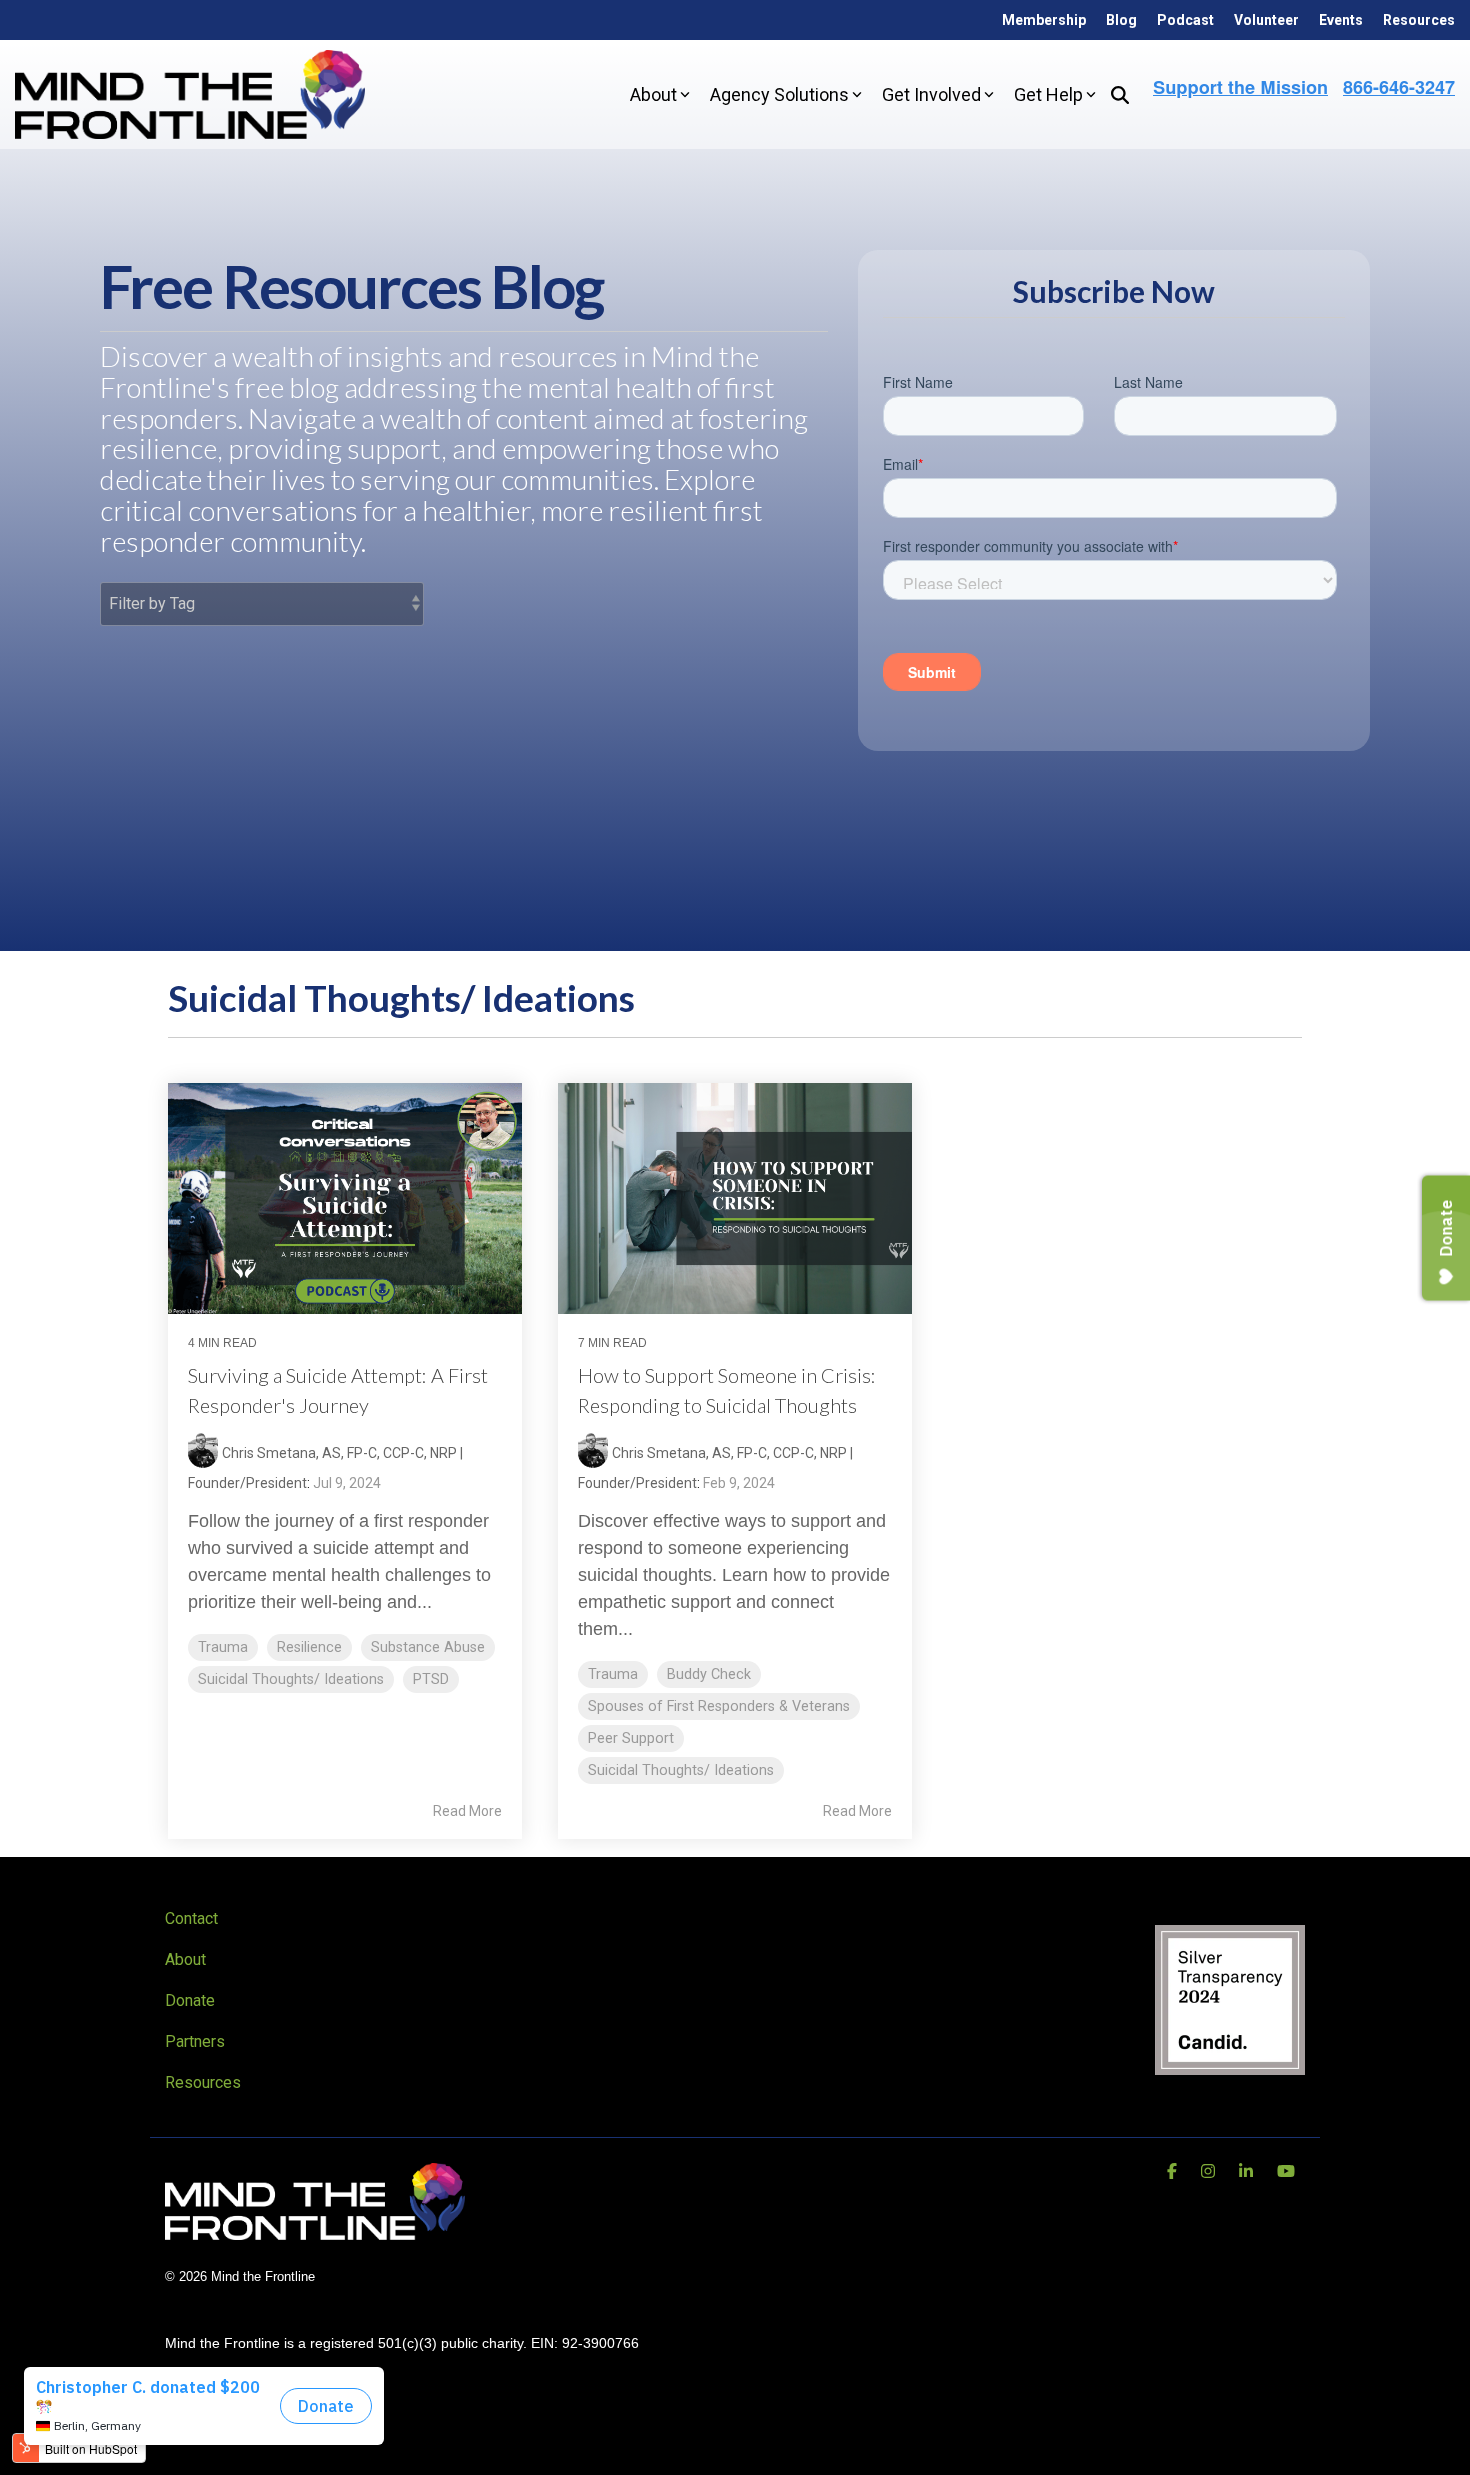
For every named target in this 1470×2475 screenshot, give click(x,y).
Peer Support (631, 1738)
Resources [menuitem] (1419, 20)
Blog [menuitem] (1121, 20)
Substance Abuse (428, 1647)
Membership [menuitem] (1044, 20)
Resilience (309, 1647)
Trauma (223, 1647)
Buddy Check (709, 1674)
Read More (467, 1811)
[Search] (1120, 94)
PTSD (431, 1679)
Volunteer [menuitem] (1266, 20)
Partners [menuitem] (195, 2041)
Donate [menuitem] (190, 2000)
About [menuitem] (185, 1959)
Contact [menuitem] (191, 1918)
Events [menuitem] (1341, 20)
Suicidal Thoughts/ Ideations (291, 1679)
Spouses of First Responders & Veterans (719, 1706)
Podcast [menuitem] (1185, 20)
